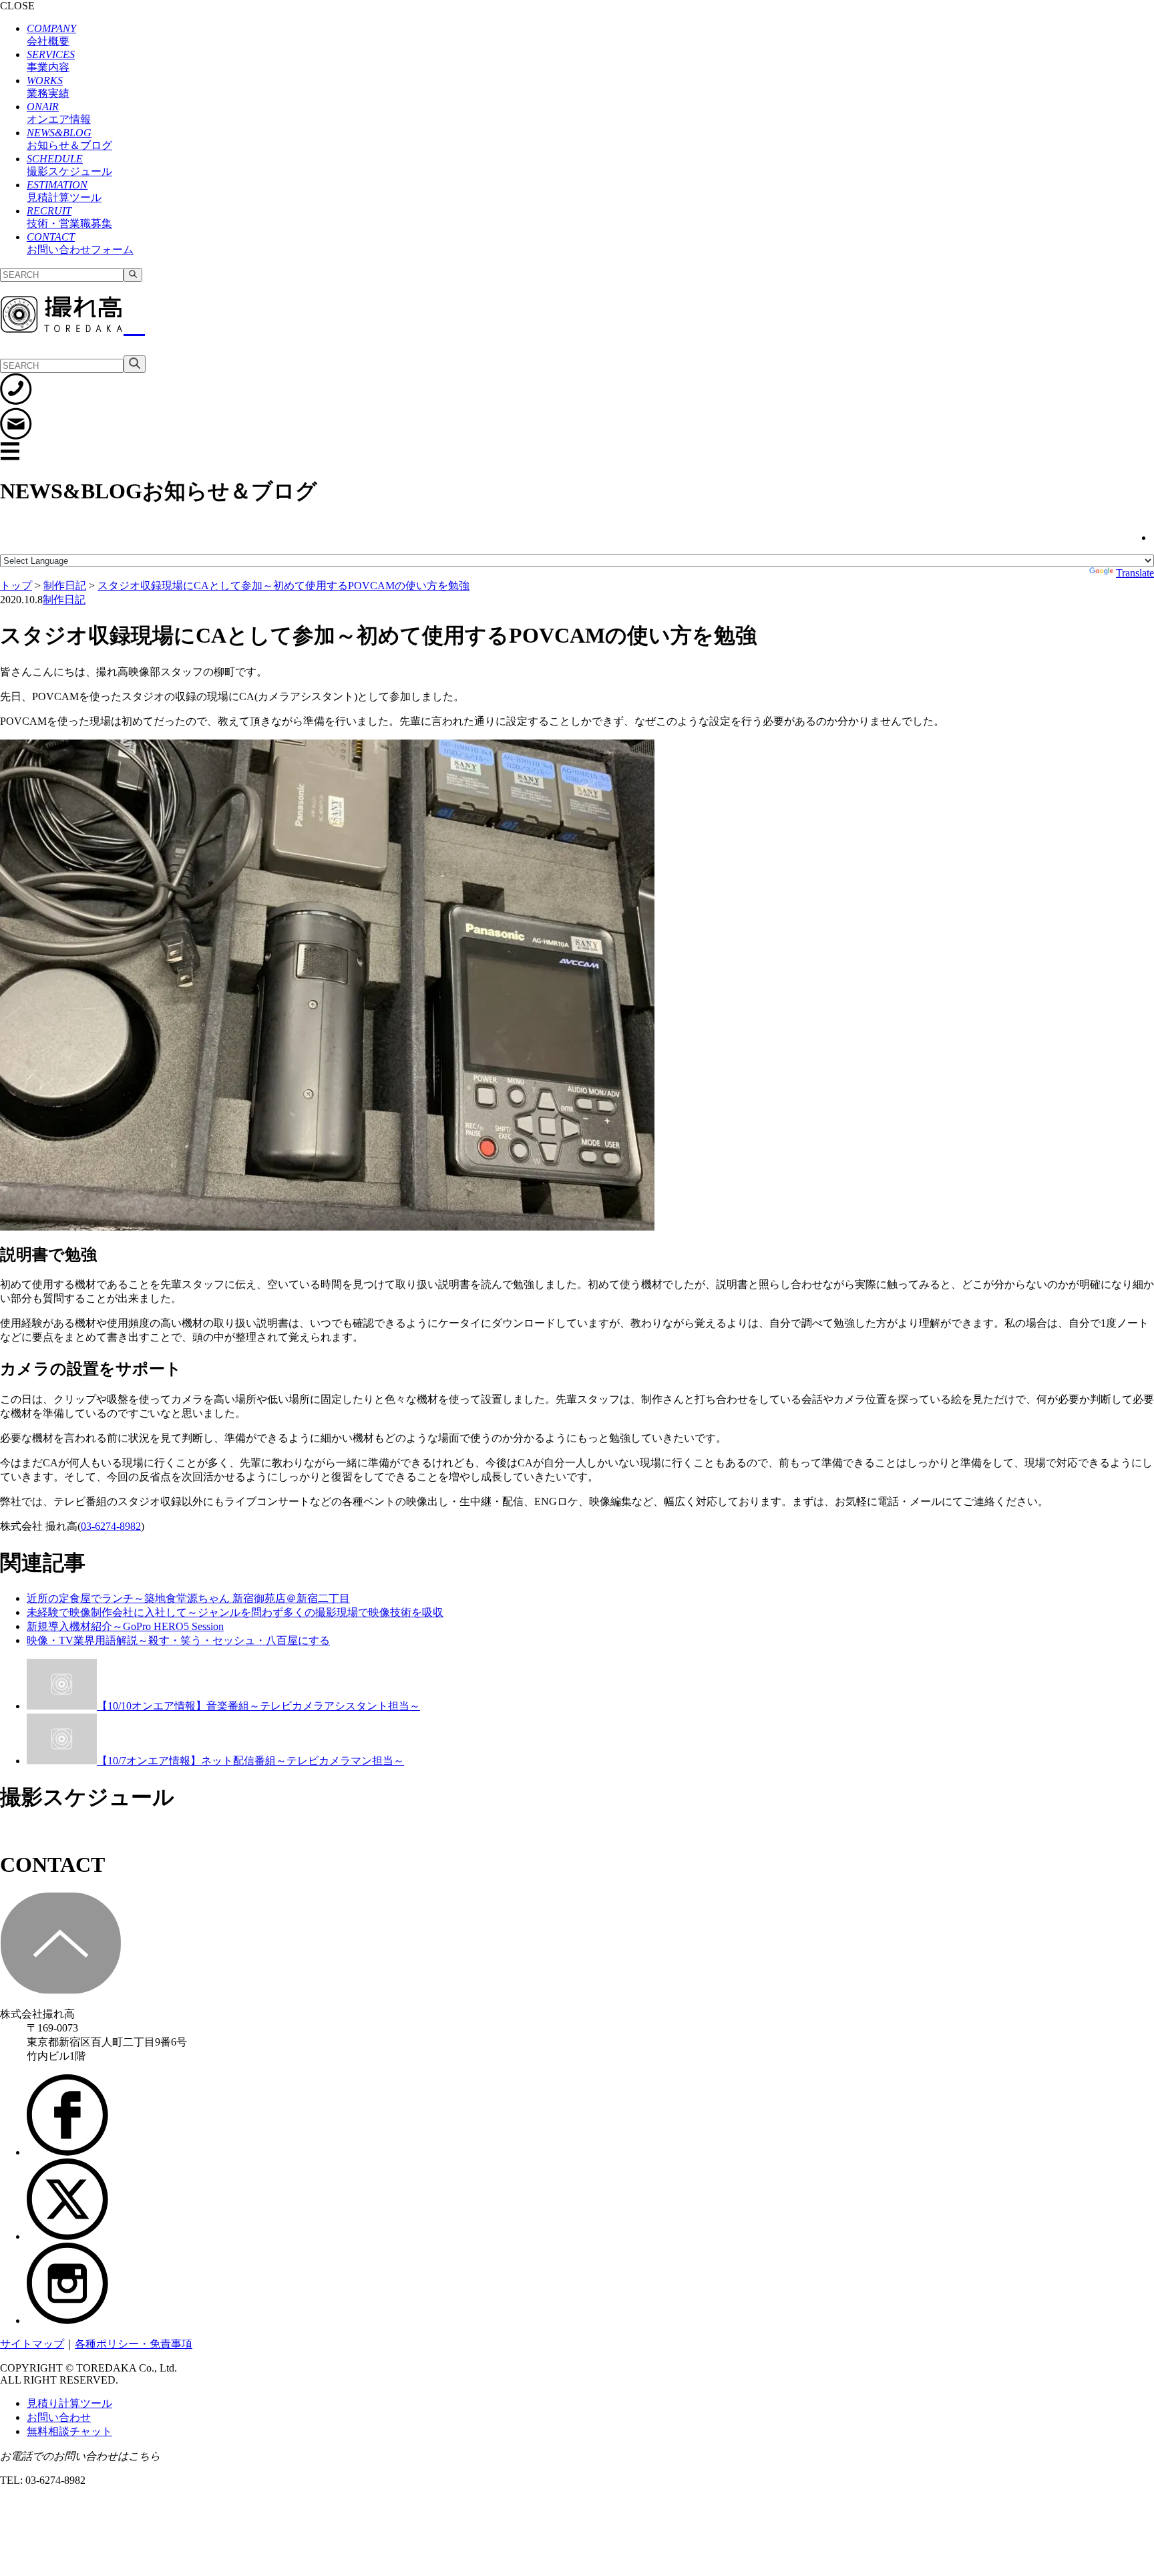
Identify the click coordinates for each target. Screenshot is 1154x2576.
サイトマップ (32, 2344)
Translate (1135, 573)
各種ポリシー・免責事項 (134, 2344)
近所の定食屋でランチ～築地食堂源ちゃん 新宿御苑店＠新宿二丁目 (188, 1598)
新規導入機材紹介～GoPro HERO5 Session (125, 1626)
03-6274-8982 (111, 1526)
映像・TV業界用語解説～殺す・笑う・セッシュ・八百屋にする (178, 1640)
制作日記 (64, 600)
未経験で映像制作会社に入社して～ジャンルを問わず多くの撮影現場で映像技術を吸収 (235, 1612)
